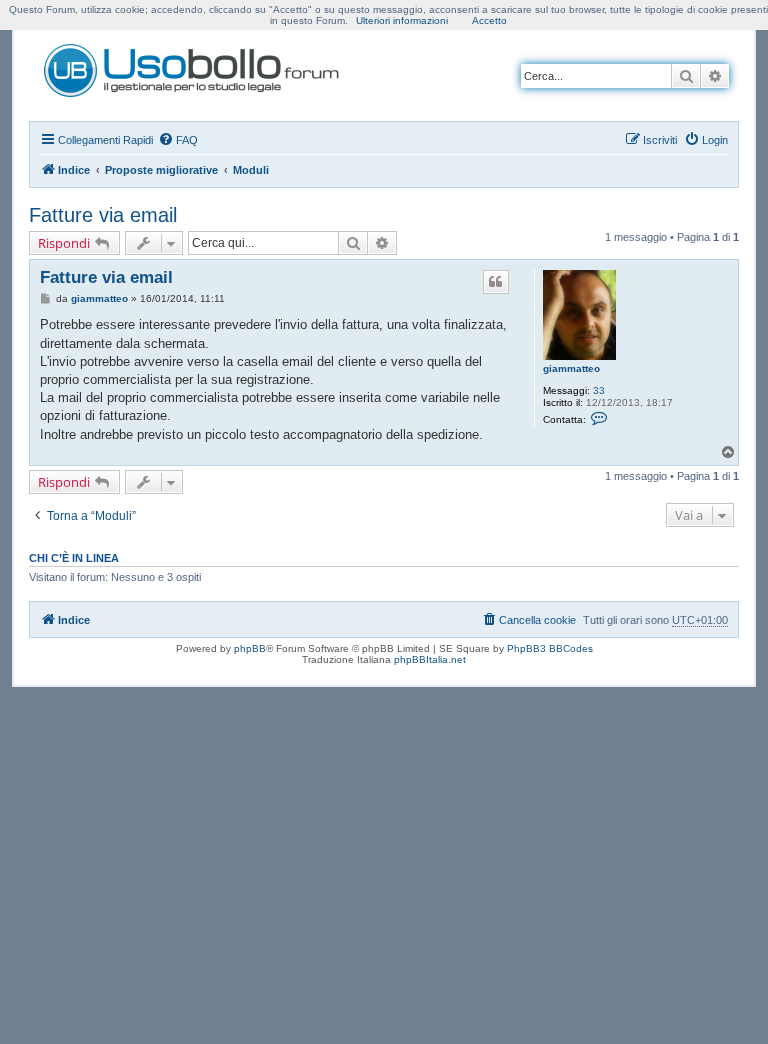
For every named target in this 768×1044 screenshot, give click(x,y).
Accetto (489, 20)
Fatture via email (103, 215)
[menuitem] (178, 140)
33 (599, 390)
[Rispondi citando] (496, 282)
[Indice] (193, 66)
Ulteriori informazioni (402, 20)
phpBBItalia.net (430, 659)
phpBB (250, 648)
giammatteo (571, 368)
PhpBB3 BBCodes (550, 648)
